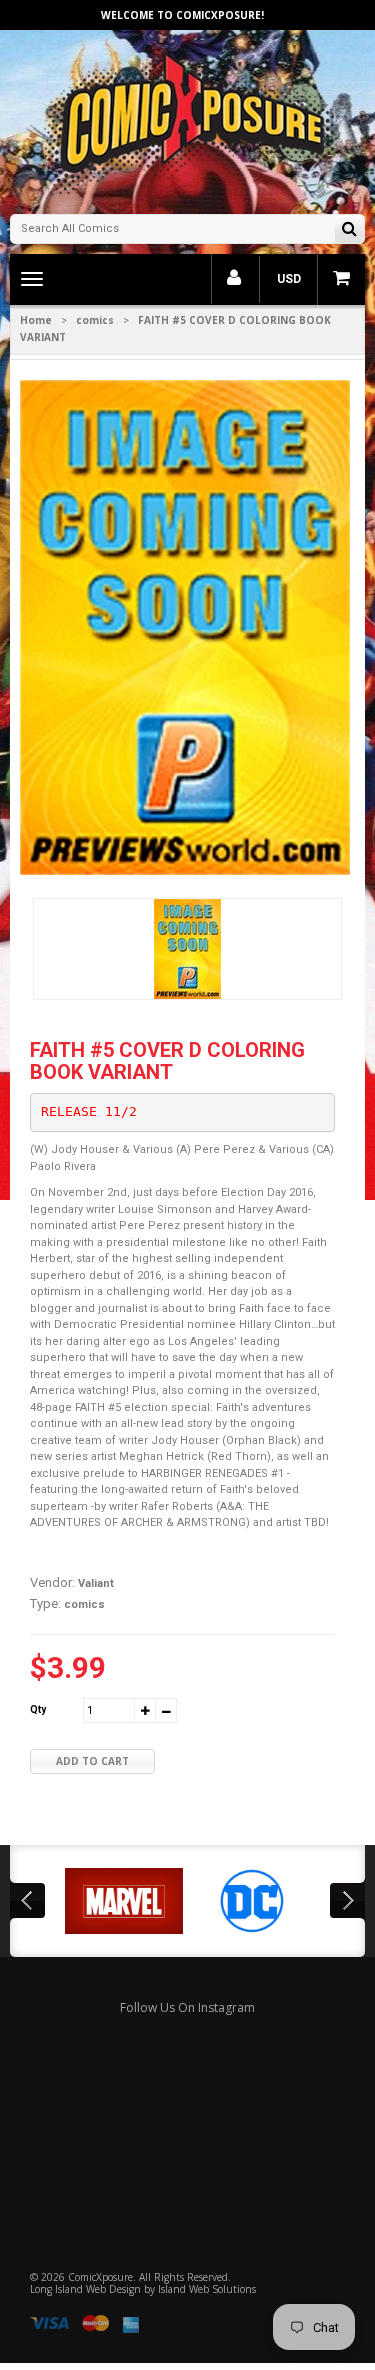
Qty (38, 1709)
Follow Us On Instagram (187, 2007)
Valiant (96, 1583)
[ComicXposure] (188, 119)
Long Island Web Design (85, 2289)
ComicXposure (100, 2277)
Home (36, 320)
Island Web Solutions (207, 2289)
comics (95, 320)
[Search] (349, 230)
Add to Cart (92, 1761)
